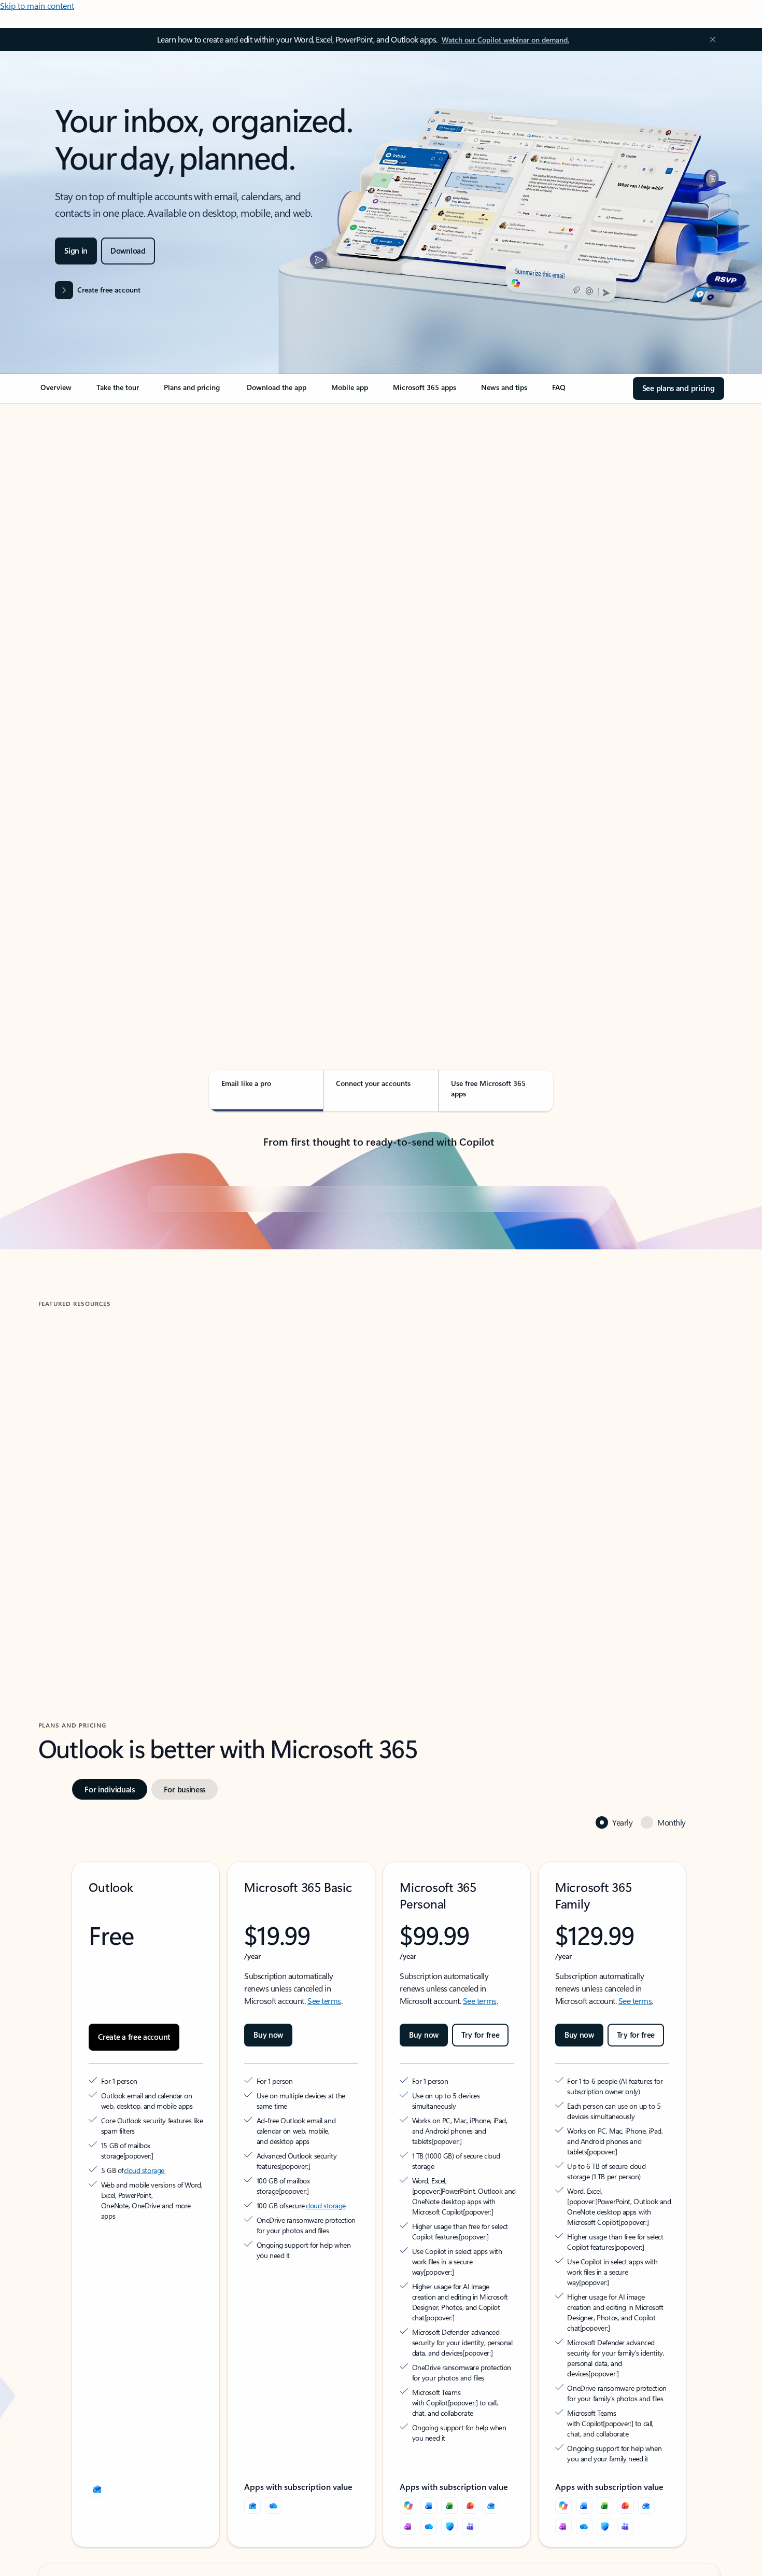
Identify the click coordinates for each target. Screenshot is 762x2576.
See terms (324, 2249)
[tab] (71, 513)
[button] (83, 1792)
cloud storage (144, 2419)
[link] (56, 392)
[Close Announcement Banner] (710, 39)
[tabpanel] (379, 703)
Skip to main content (37, 5)
